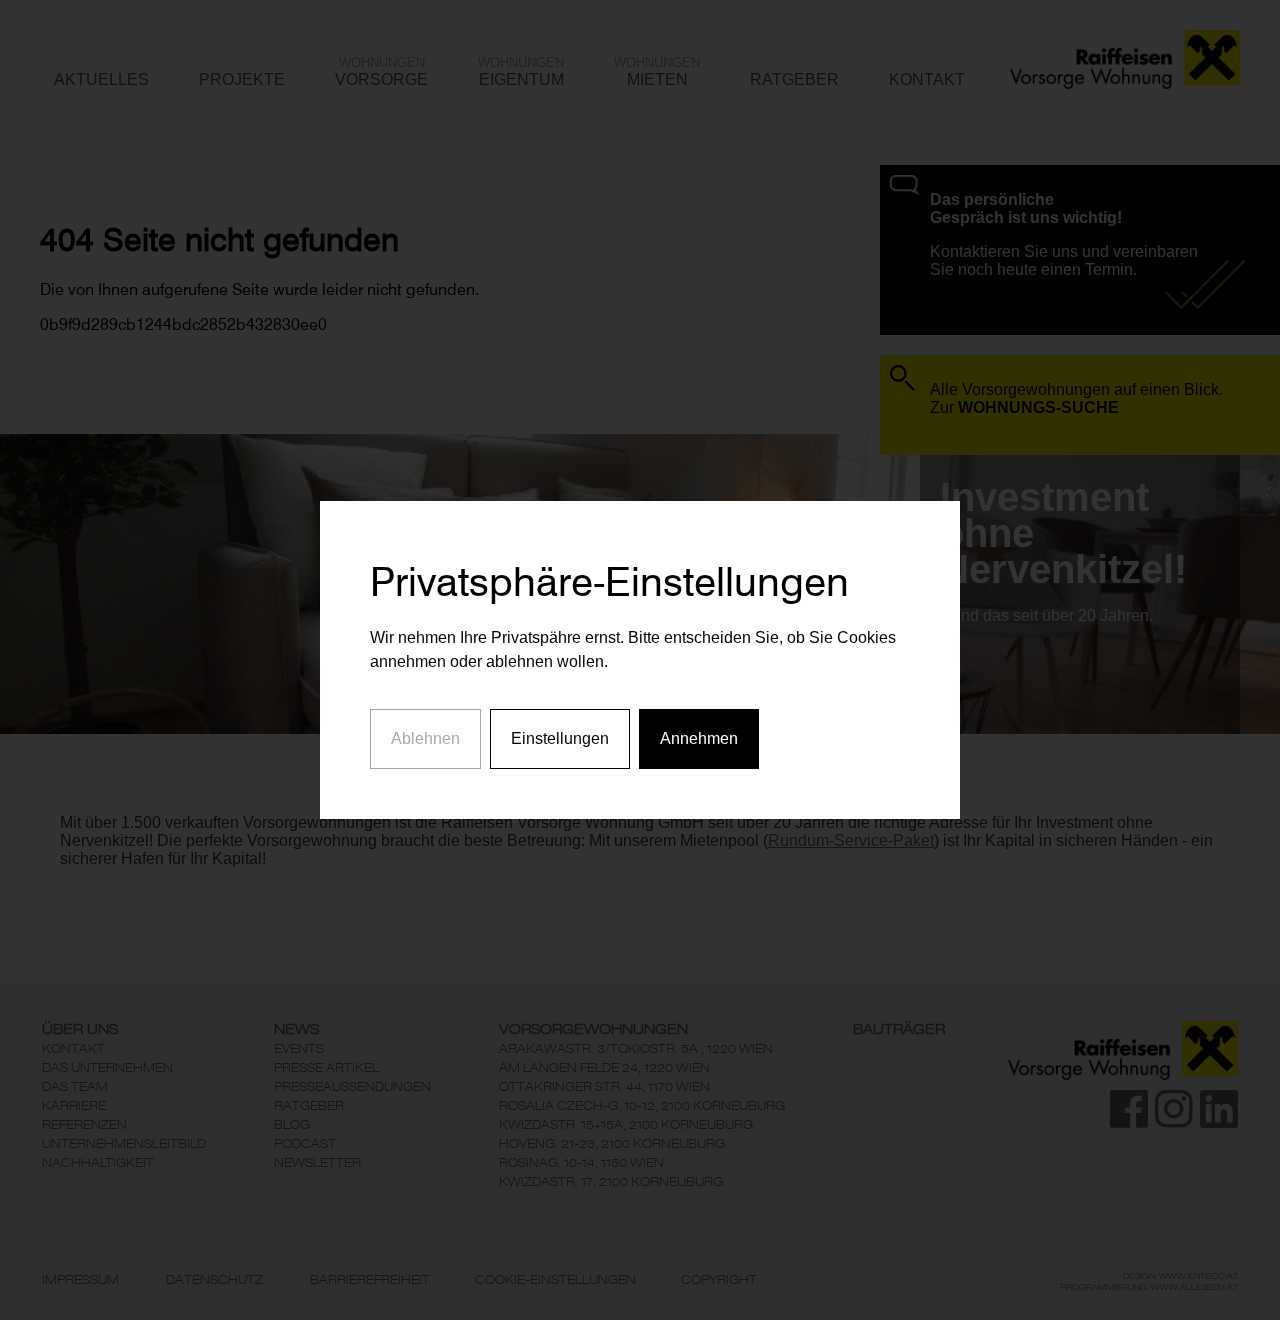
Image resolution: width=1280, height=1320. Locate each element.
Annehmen (699, 738)
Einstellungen (560, 738)
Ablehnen (425, 738)
